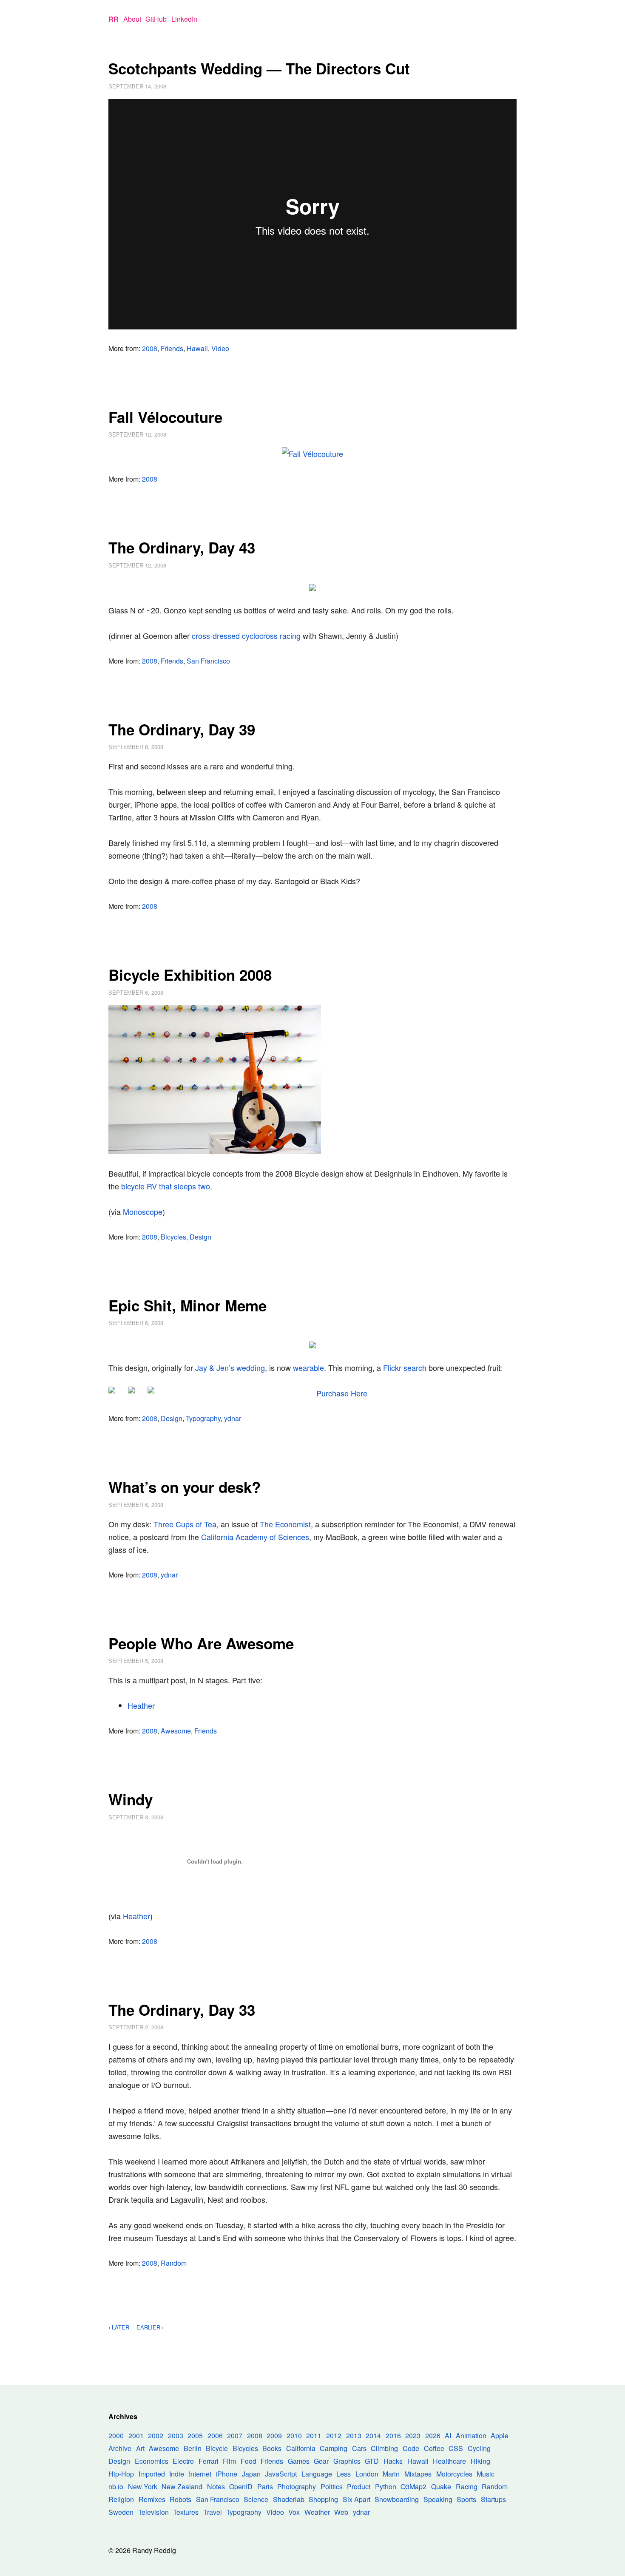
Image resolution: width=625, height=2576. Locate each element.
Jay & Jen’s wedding (230, 1367)
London (367, 2474)
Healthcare (449, 2461)
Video (220, 348)
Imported (152, 2474)
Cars (359, 2448)
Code (411, 2448)
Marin (391, 2474)
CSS (456, 2448)
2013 (354, 2436)
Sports (466, 2499)
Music (486, 2474)
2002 (156, 2436)
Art (140, 2448)
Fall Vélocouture (165, 417)
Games (299, 2461)
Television (153, 2512)
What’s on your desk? (185, 1487)
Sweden (121, 2512)
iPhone (226, 2474)
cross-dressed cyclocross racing (246, 635)
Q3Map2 (413, 2487)
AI (448, 2436)
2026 (433, 2436)
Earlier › (150, 2327)
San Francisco (208, 661)
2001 (136, 2436)
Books (272, 2448)
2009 (274, 2436)
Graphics (347, 2461)
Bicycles (173, 1237)
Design (200, 1237)
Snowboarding (397, 2499)
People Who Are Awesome (201, 1643)
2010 (294, 2436)
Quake (441, 2487)
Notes (216, 2487)
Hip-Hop (121, 2474)
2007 (235, 2436)
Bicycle (217, 2448)
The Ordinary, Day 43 (182, 548)
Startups (493, 2499)
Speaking (438, 2499)
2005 (195, 2436)
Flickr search (405, 1367)
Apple (500, 2436)
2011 (314, 2436)
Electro (183, 2461)
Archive (120, 2448)
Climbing (384, 2448)
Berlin (193, 2448)
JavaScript (281, 2474)
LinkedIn (184, 19)
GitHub (156, 19)
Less (344, 2474)
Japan (251, 2474)
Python (386, 2487)
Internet (200, 2474)
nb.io (116, 2487)
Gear (321, 2461)
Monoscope (143, 1211)
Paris (265, 2487)
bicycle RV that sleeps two (166, 1186)
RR (114, 19)
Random (174, 2263)
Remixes (152, 2499)
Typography (203, 1418)
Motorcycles (454, 2474)
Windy (131, 1799)
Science (256, 2499)
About (132, 19)
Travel (213, 2512)
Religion (121, 2499)
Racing (467, 2487)
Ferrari (209, 2461)
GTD (372, 2461)
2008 (150, 348)
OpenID (241, 2487)
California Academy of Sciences (255, 1537)
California (301, 2448)
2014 (373, 2436)
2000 (116, 2436)
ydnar (233, 1418)
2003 (176, 2436)
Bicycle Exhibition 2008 (190, 975)
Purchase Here (342, 1393)
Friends (172, 348)
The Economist (285, 1524)
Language (317, 2474)
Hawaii (197, 348)
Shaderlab (289, 2499)
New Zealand (182, 2487)
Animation (471, 2436)
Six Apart (357, 2499)
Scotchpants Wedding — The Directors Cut (259, 68)
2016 (393, 2436)
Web (341, 2512)
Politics (332, 2487)
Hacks (393, 2461)
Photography (297, 2487)
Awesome (176, 1731)
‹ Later (119, 2327)
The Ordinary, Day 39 (182, 729)
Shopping (323, 2499)
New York (143, 2487)
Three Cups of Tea (185, 1524)
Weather (317, 2512)
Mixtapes (418, 2474)
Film (229, 2461)
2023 (413, 2436)
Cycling (479, 2448)
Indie (177, 2474)
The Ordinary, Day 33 (182, 2010)
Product (359, 2487)
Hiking (480, 2461)
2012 (334, 2436)
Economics (152, 2461)
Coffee (434, 2448)
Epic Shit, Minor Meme (187, 1305)
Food (249, 2461)
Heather (141, 1705)
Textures (186, 2512)
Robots (180, 2499)
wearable (308, 1367)
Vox (294, 2512)
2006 (215, 2436)
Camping (334, 2448)
